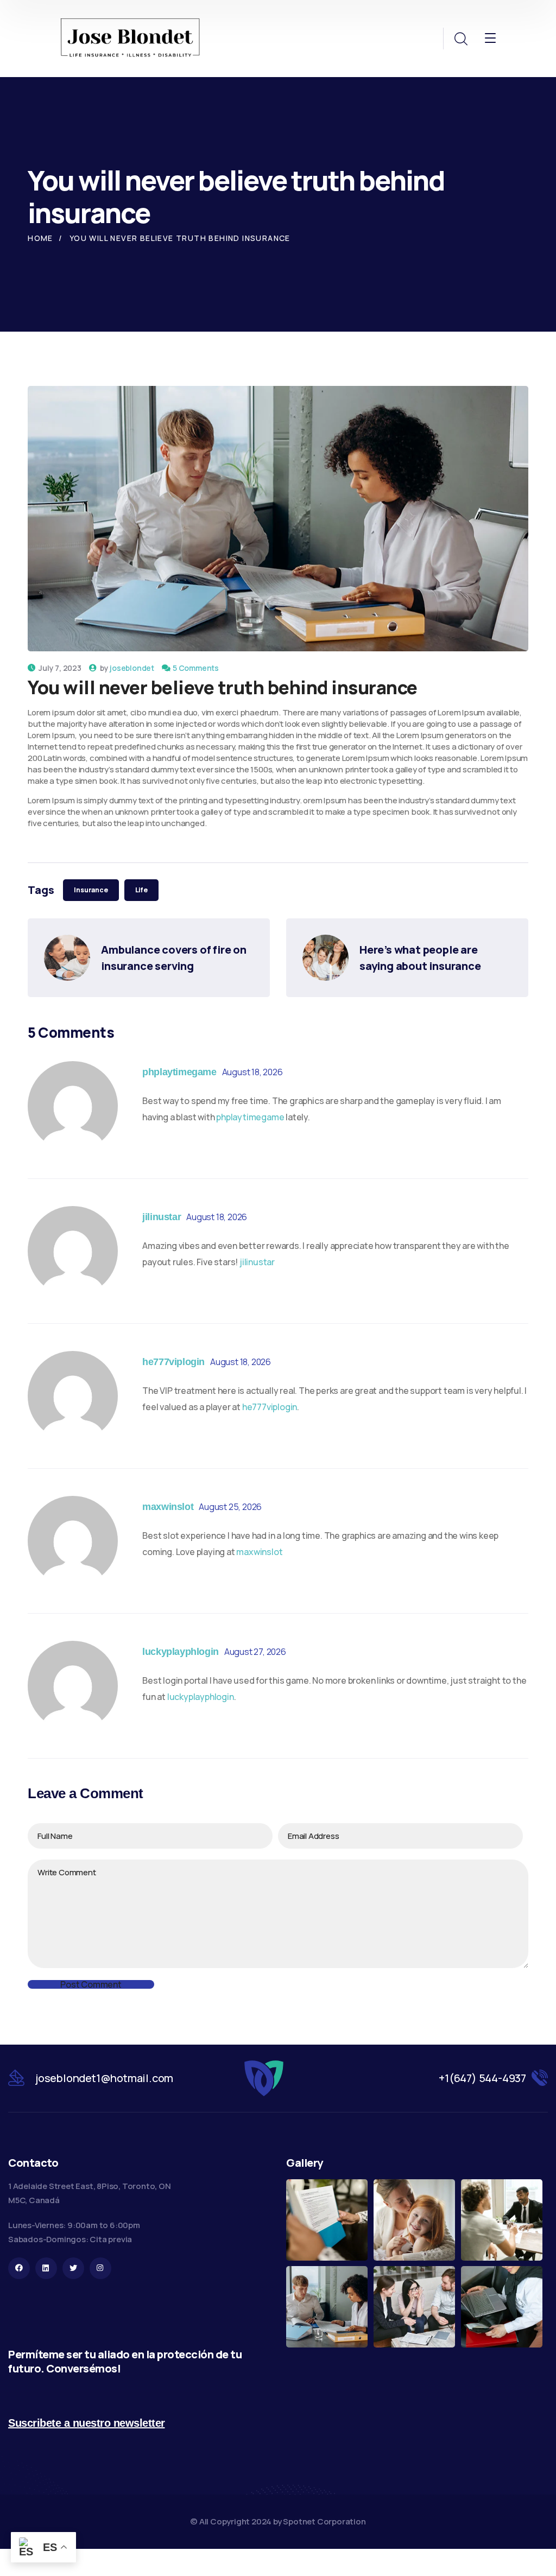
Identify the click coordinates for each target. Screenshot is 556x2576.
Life (141, 890)
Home (40, 238)
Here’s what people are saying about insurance (420, 958)
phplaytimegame (179, 1072)
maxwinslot (168, 1507)
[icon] (19, 2268)
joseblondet (132, 668)
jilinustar (162, 1217)
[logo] (130, 39)
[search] (460, 39)
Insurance (91, 890)
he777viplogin (173, 1362)
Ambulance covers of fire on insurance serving (175, 958)
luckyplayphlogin (181, 1652)
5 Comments (196, 668)
